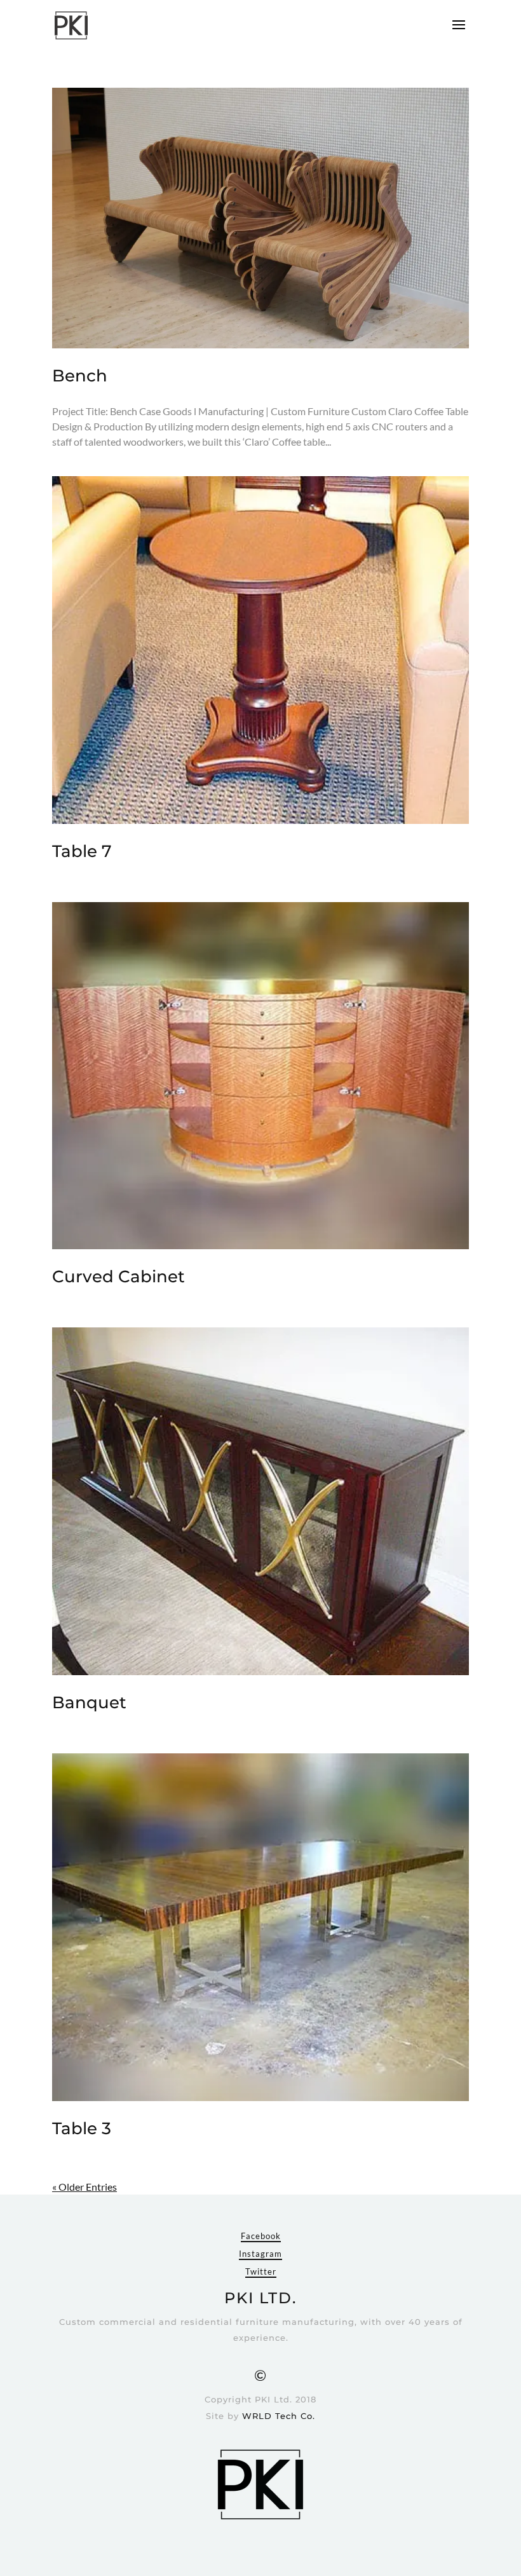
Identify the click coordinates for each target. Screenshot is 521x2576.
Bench (80, 376)
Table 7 (82, 851)
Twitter (261, 2271)
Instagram (260, 2254)
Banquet (89, 1702)
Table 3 (82, 2128)
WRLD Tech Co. (279, 2416)
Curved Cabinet (118, 1277)
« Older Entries (85, 2187)
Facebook (261, 2236)
